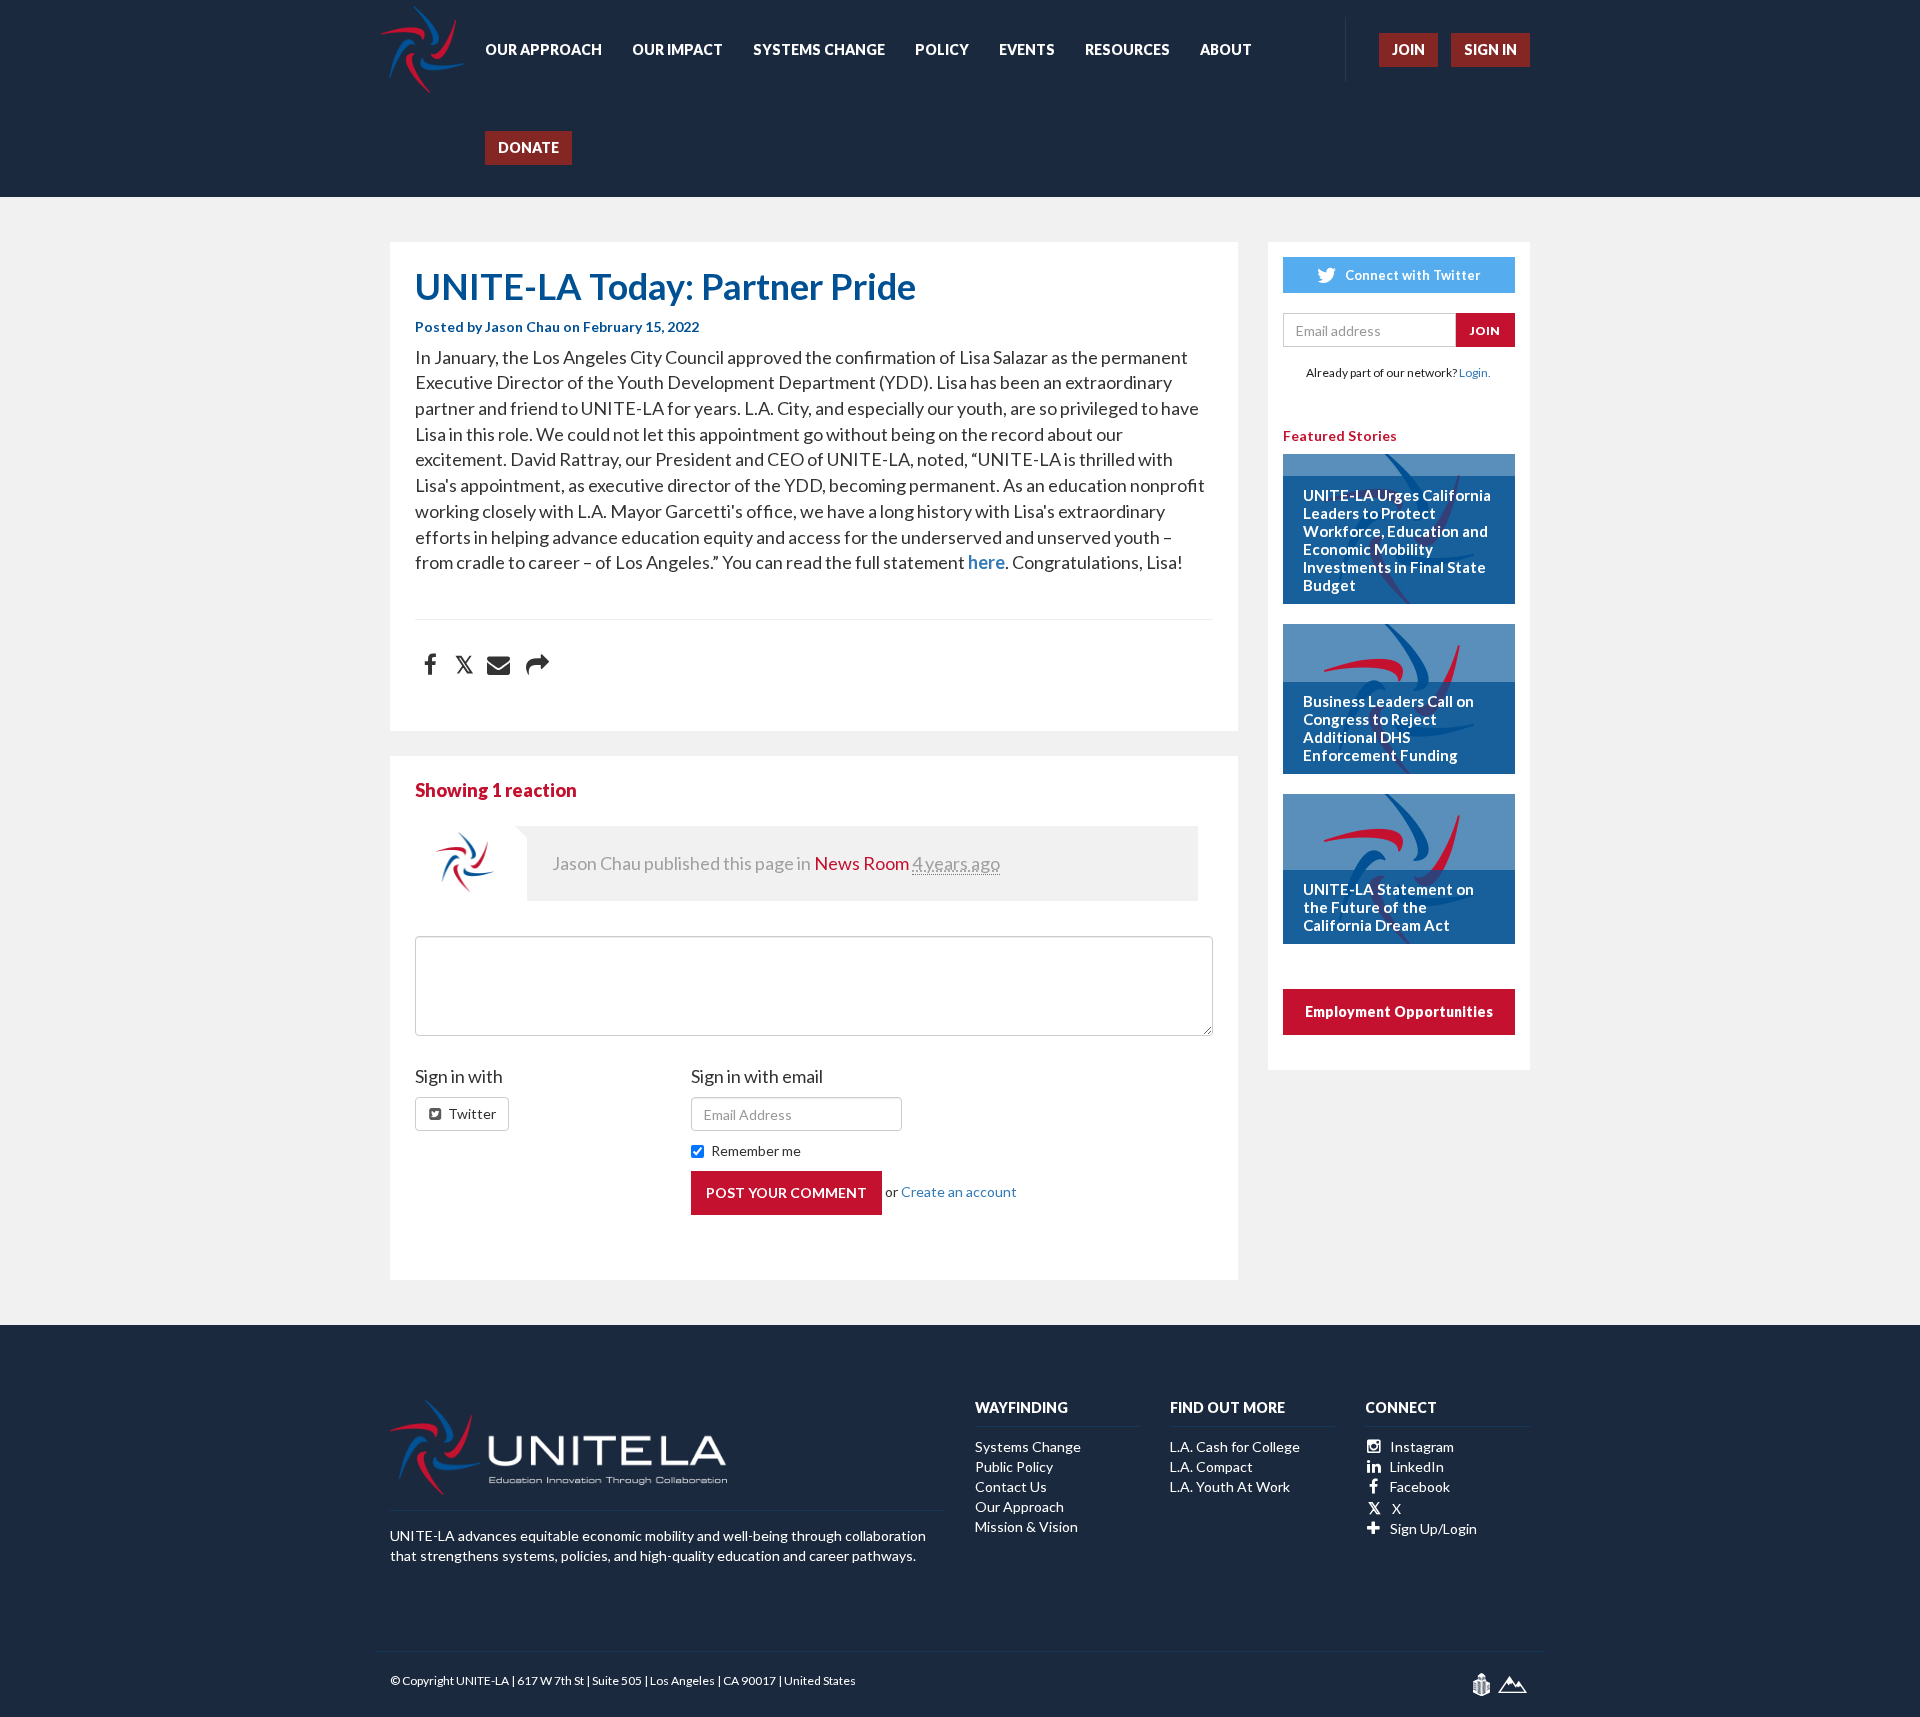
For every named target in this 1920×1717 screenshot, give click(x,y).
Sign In (1490, 49)
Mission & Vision (1026, 1526)
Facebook (1418, 1486)
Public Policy (1014, 1466)
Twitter (470, 1113)
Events (1027, 49)
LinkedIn (1415, 1466)
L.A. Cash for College (1235, 1446)
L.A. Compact (1211, 1466)
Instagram (1420, 1446)
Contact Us (1011, 1486)
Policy (942, 49)
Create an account (959, 1191)
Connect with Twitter (1411, 275)
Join (1408, 49)
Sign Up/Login (1432, 1528)
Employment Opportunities (1399, 1011)
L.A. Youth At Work (1230, 1486)
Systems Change (819, 49)
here (986, 562)
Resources (1127, 49)
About (1226, 49)
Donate (528, 147)
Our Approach (543, 49)
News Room (861, 863)
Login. (1475, 372)
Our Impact (677, 49)
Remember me (756, 1150)
